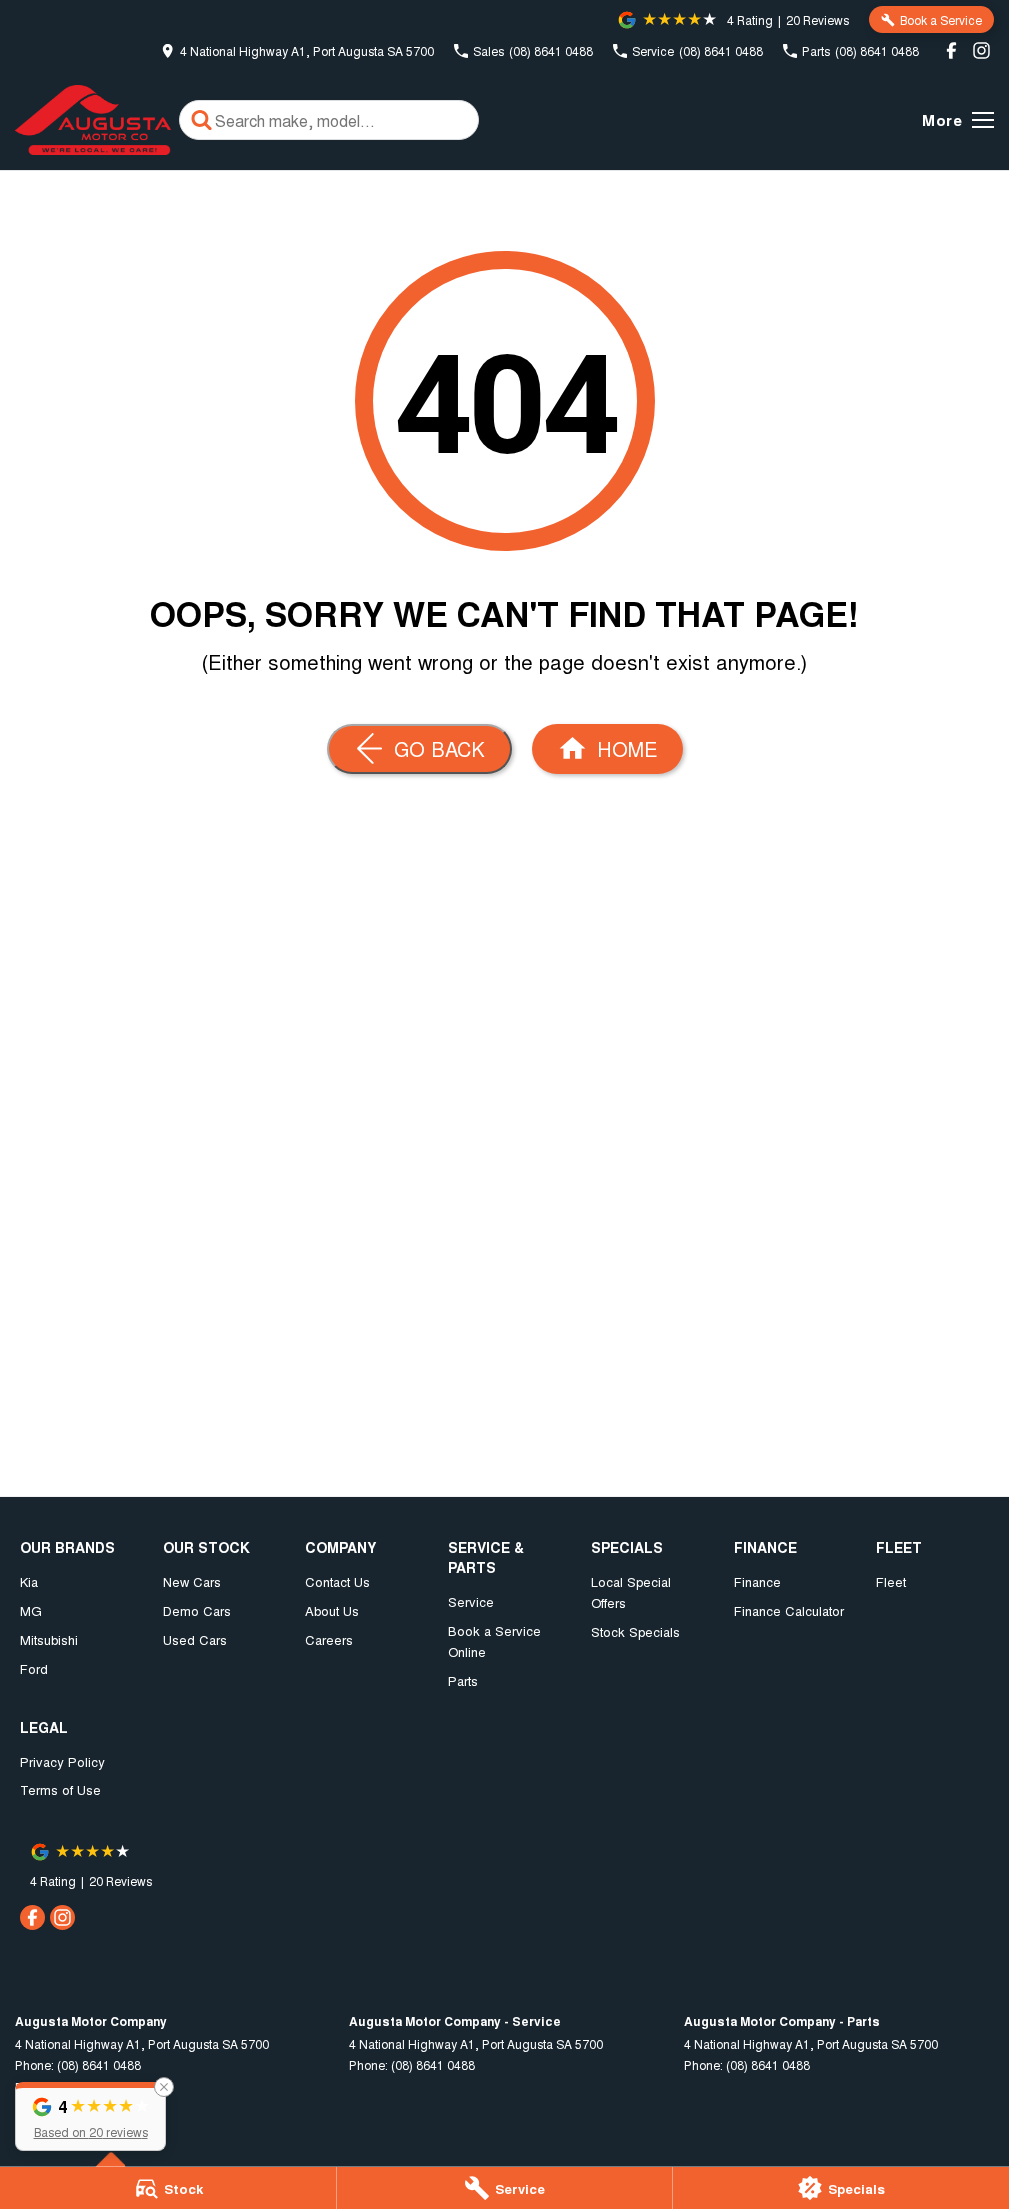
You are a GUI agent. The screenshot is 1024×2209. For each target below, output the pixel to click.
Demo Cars (197, 1610)
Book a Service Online (494, 1641)
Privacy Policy (62, 1761)
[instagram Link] (981, 50)
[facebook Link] (951, 50)
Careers (329, 1639)
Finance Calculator (789, 1610)
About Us (332, 1610)
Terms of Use (60, 1789)
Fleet (891, 1581)
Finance (757, 1581)
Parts (463, 1680)
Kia (29, 1581)
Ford (34, 1668)
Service (471, 1601)
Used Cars (195, 1639)
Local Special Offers (631, 1592)
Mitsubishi (49, 1639)
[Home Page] (93, 120)
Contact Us (337, 1581)
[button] (90, 2116)
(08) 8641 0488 (99, 2064)
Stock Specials (635, 1631)
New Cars (192, 1581)
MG (31, 1610)
